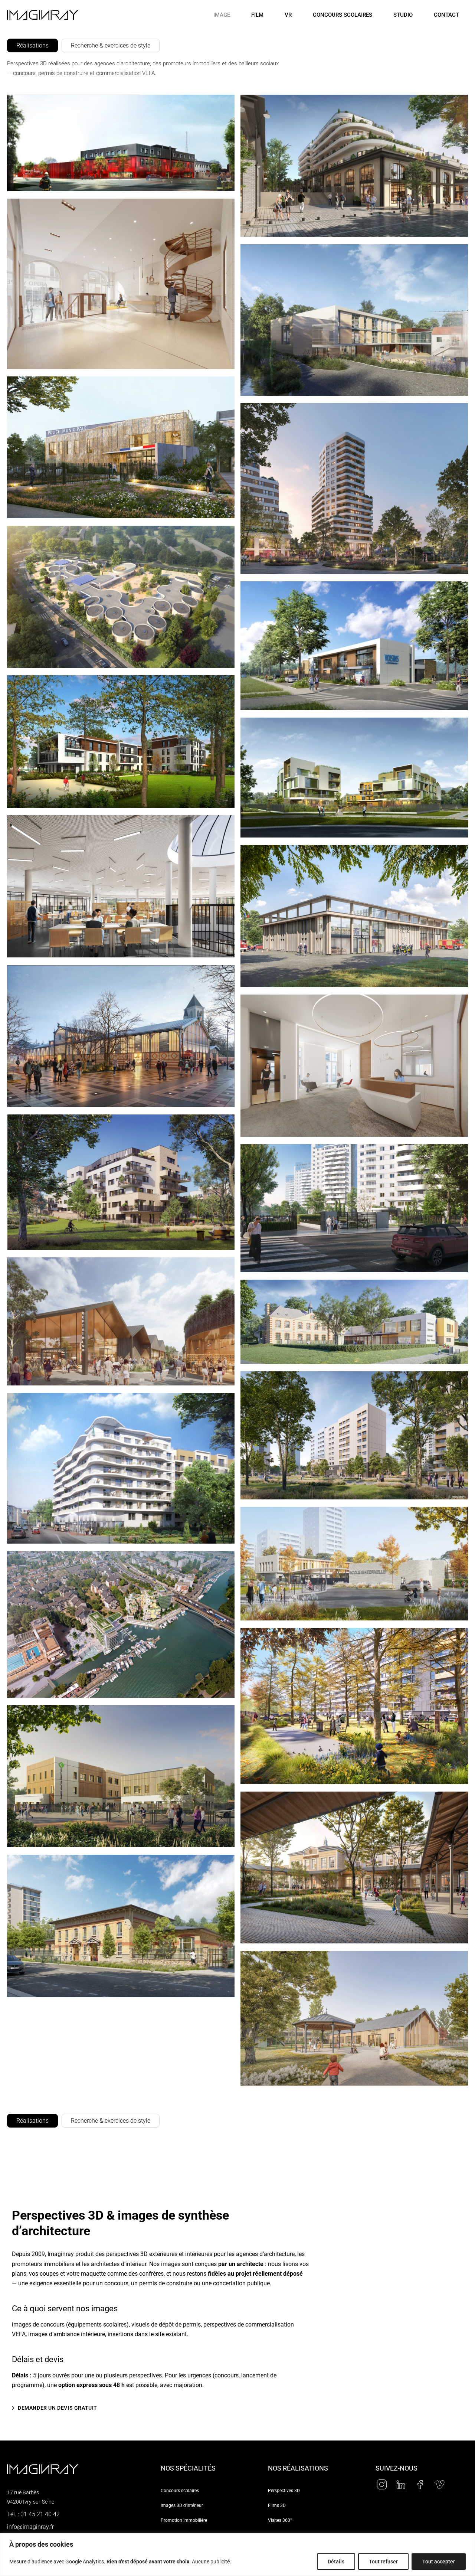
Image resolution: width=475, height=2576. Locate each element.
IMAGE (222, 15)
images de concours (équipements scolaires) (70, 2324)
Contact (446, 15)
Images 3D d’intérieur (182, 2505)
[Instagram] (381, 2485)
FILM (257, 15)
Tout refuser (383, 2562)
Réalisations (32, 45)
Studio (403, 15)
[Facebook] (420, 2485)
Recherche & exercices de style (111, 45)
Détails (336, 2562)
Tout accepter (439, 2562)
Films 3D (277, 2505)
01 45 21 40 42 (40, 2514)
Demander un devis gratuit (58, 2408)
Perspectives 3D (284, 2491)
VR (288, 15)
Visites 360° (280, 2520)
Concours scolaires (343, 15)
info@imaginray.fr (30, 2527)
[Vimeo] (439, 2485)
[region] (237, 2555)
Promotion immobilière (184, 2520)
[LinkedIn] (401, 2485)
